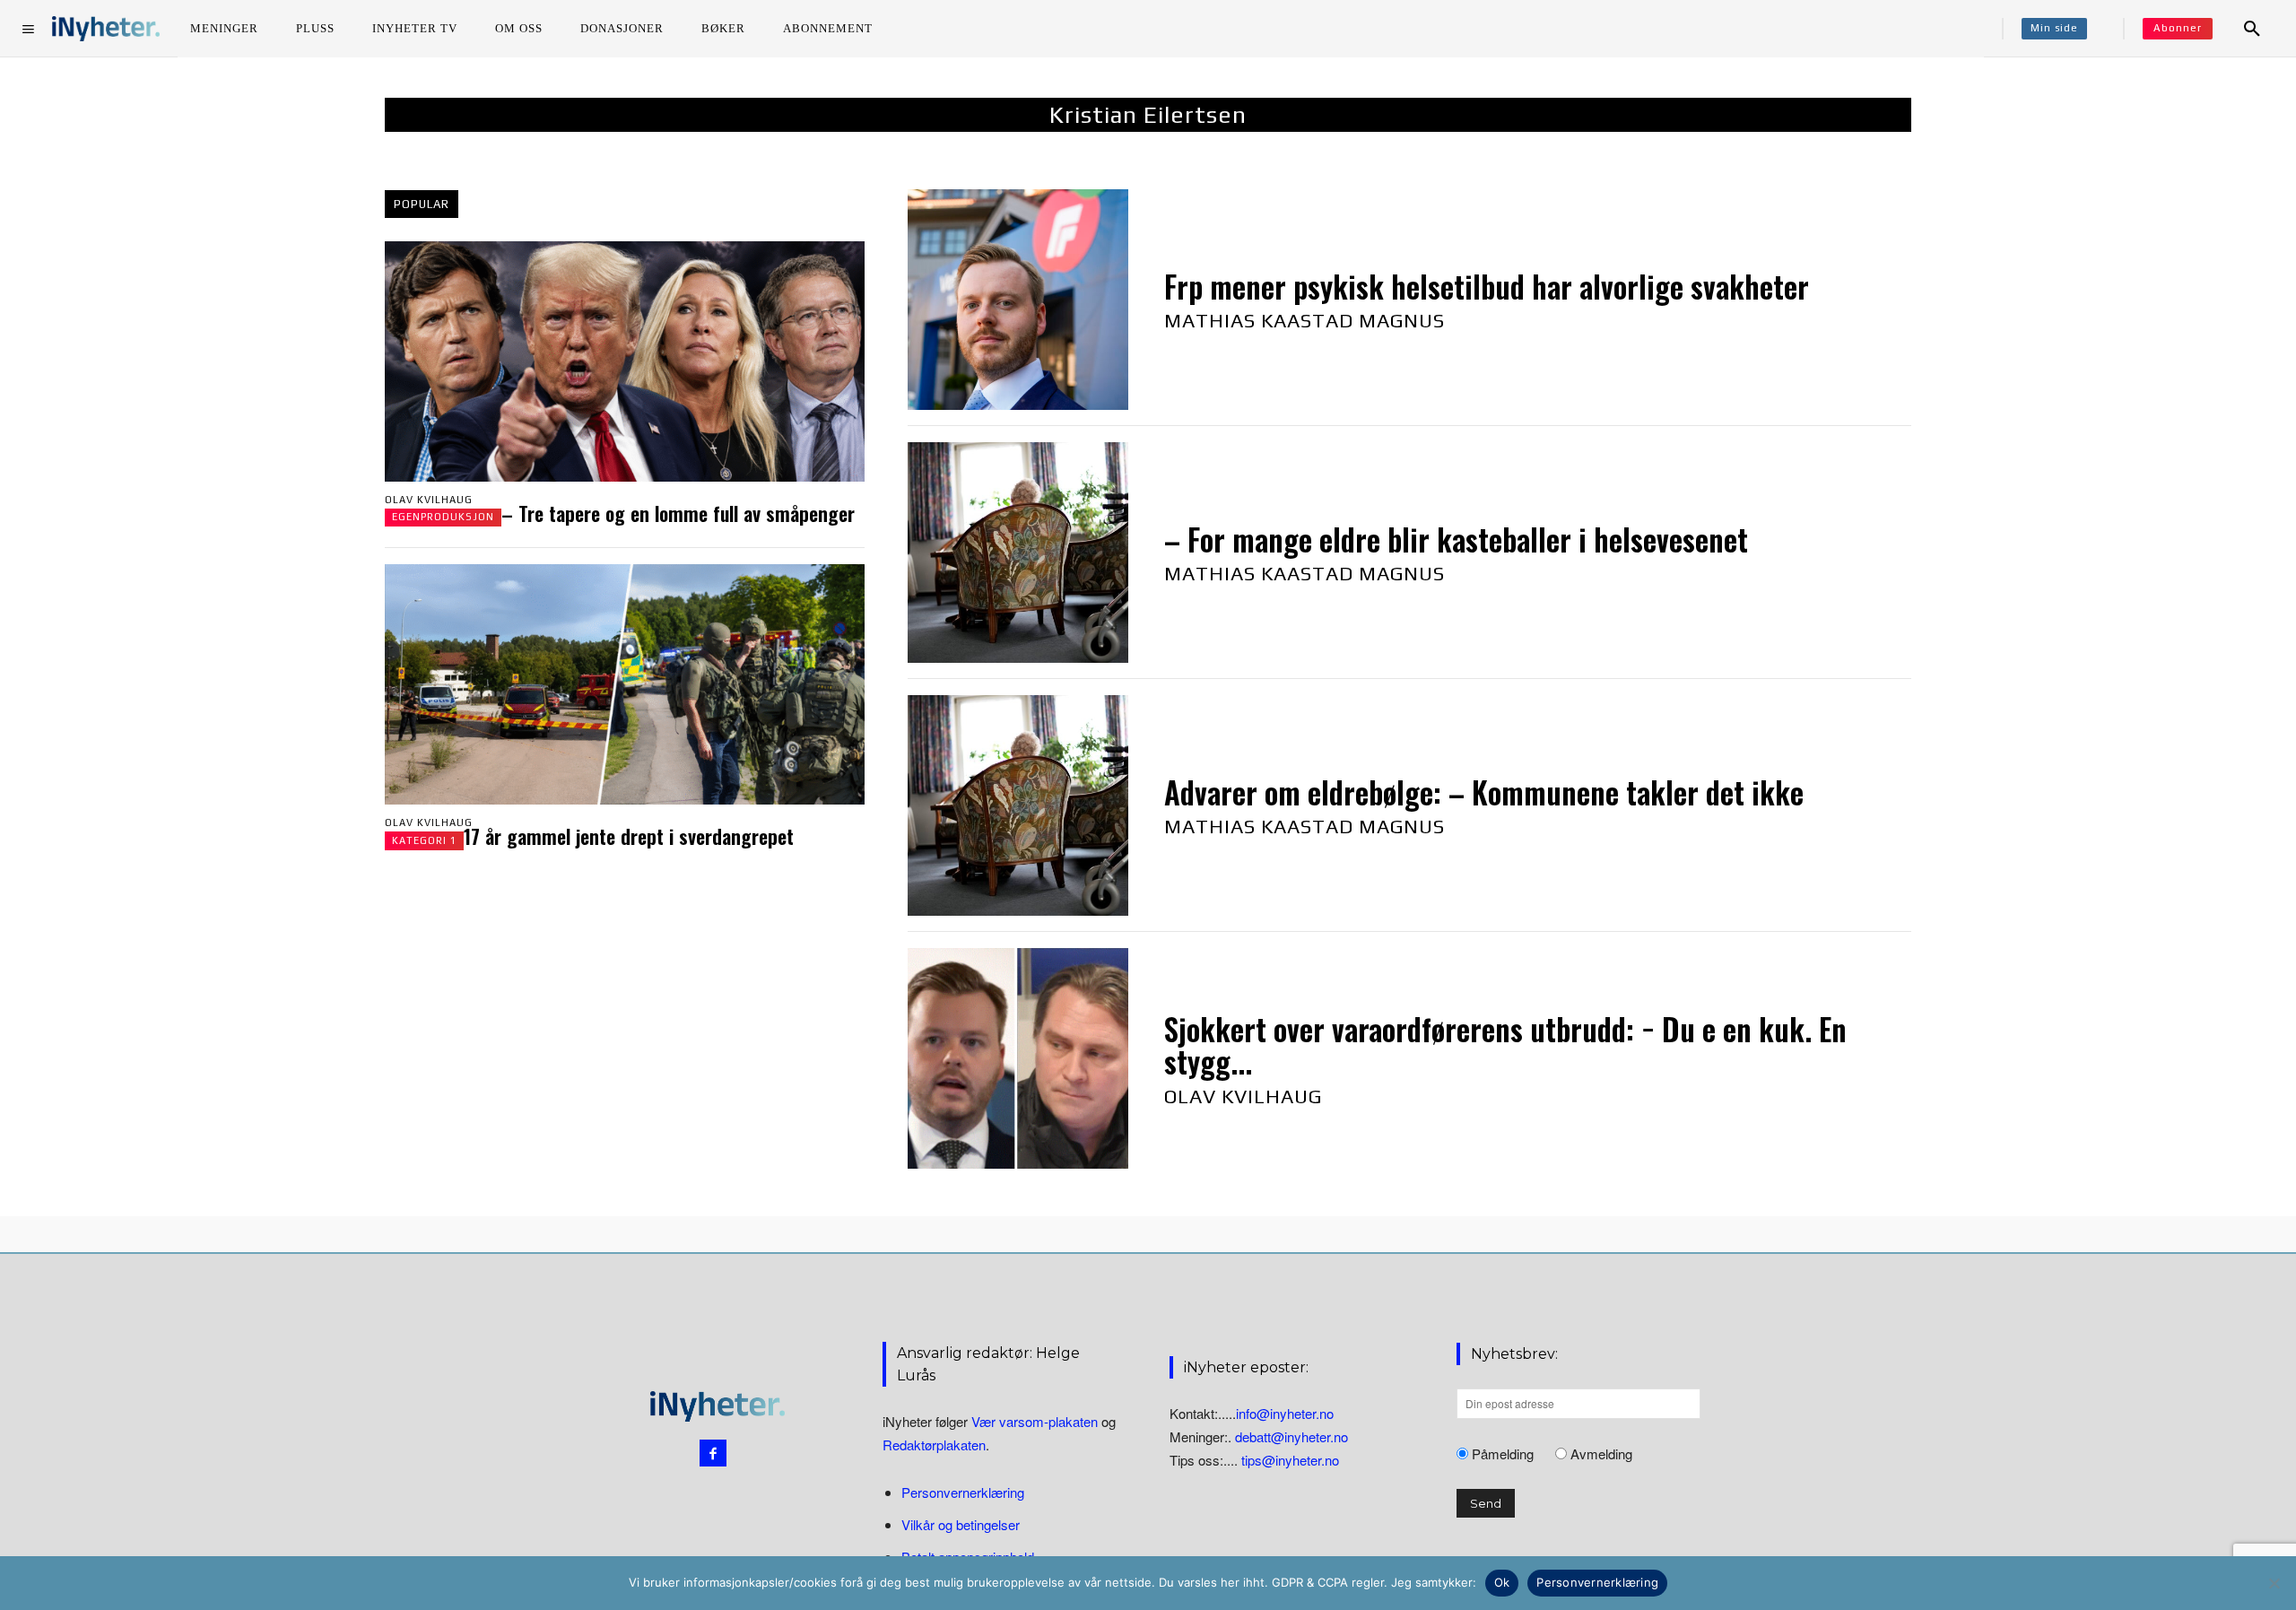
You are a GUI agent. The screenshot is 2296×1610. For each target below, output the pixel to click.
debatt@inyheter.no (1291, 1436)
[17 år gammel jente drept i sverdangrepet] (625, 684)
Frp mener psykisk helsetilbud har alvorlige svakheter (1487, 287)
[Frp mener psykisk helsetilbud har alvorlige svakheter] (1018, 300)
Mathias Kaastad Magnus (1305, 320)
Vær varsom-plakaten (1035, 1421)
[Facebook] (713, 1453)
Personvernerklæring (963, 1492)
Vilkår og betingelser (961, 1524)
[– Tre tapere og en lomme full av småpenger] (625, 361)
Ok (1502, 1582)
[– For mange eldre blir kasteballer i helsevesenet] (1018, 553)
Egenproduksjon (443, 517)
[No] (2274, 1583)
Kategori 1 (424, 840)
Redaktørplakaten (934, 1445)
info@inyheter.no (1285, 1413)
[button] (2252, 29)
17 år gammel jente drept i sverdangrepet (629, 836)
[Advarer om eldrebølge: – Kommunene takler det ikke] (1018, 805)
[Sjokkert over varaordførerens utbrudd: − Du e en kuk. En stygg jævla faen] (1018, 1058)
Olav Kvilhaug (429, 500)
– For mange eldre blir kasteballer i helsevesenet (1456, 540)
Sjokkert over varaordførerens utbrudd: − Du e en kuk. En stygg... (1505, 1045)
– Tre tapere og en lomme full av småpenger (678, 513)
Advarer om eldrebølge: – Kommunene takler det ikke (1484, 792)
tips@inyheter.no (1290, 1460)
